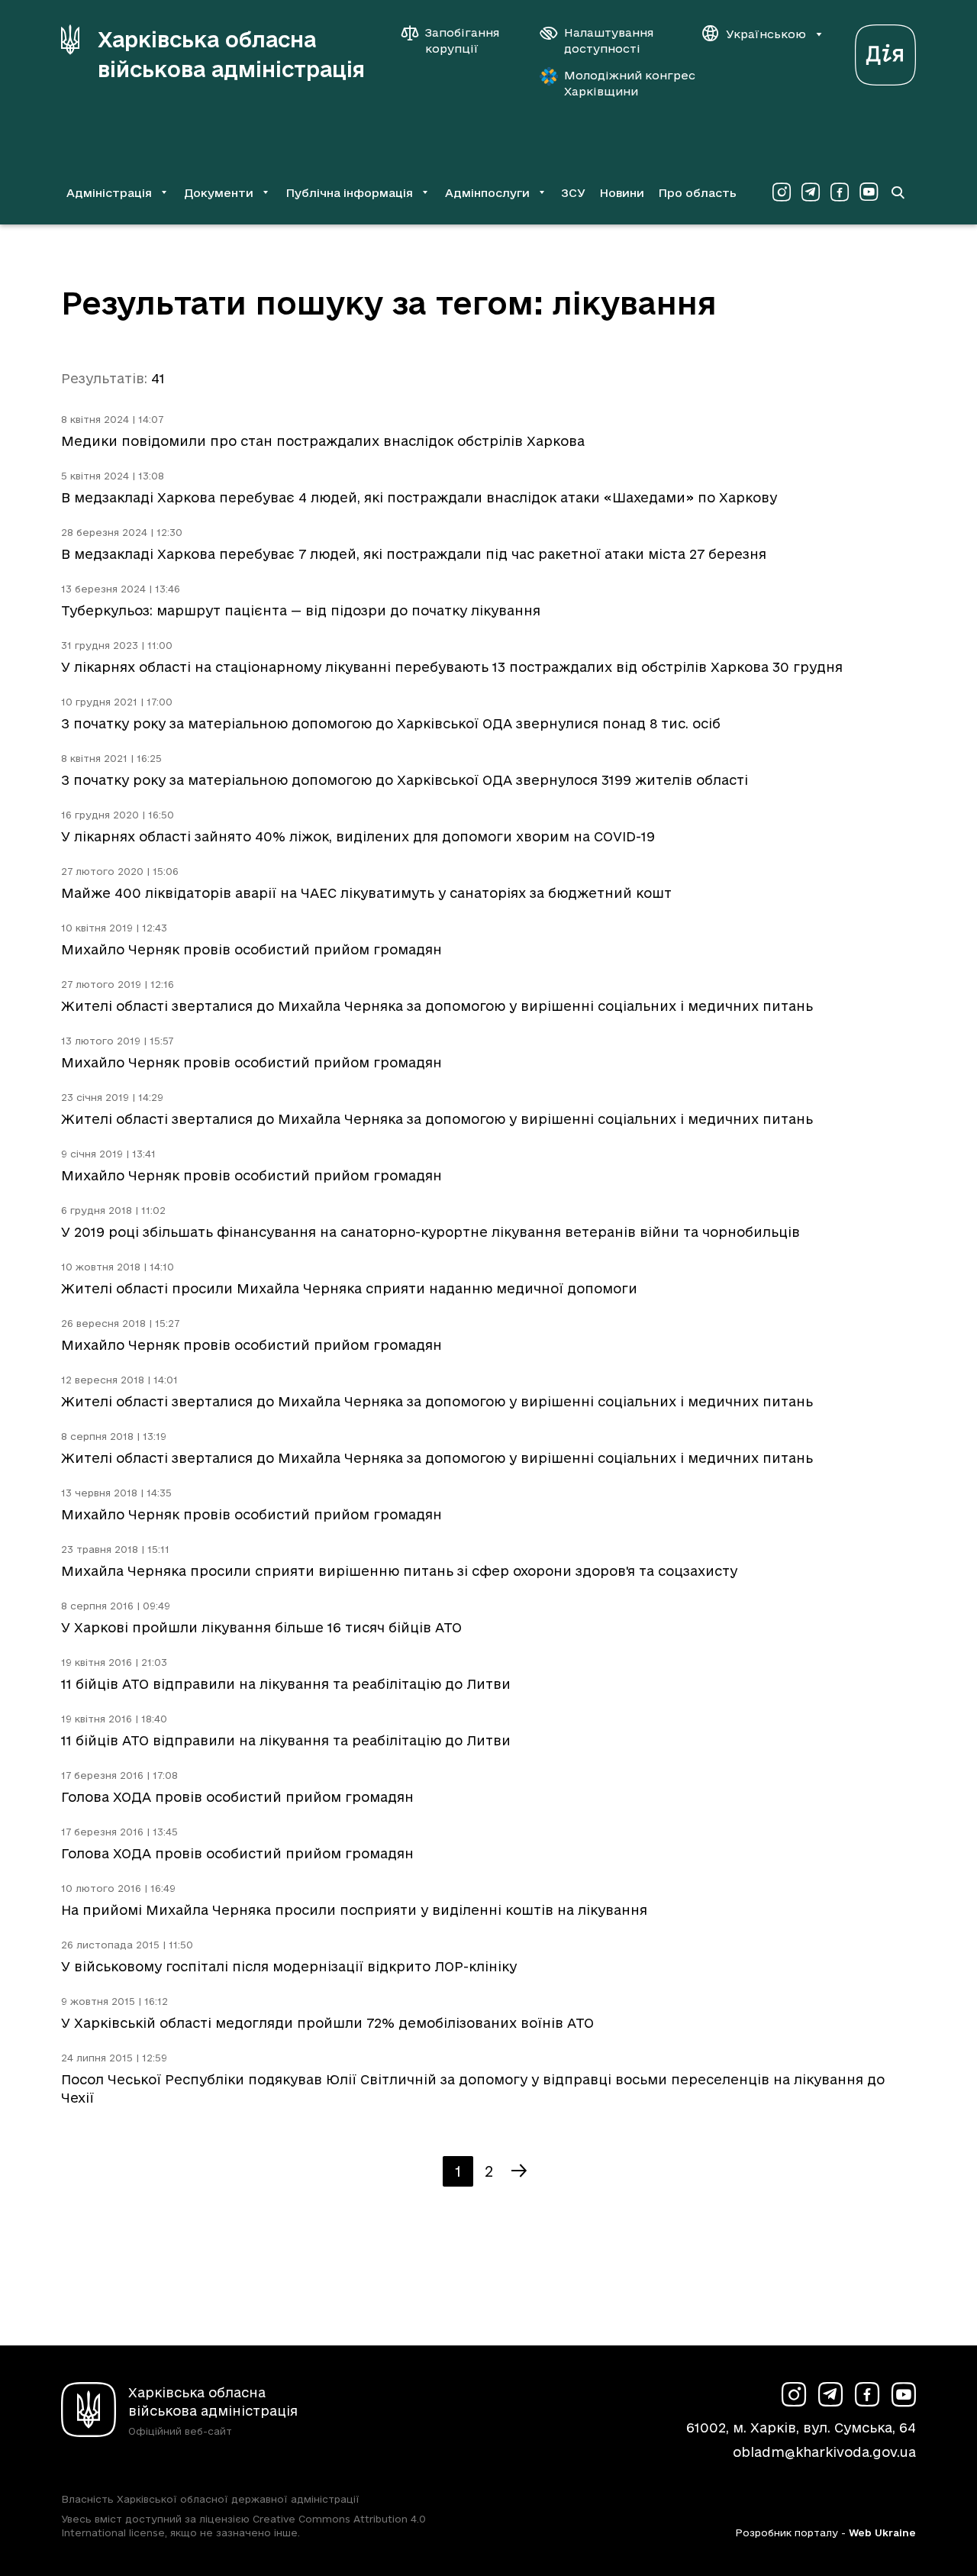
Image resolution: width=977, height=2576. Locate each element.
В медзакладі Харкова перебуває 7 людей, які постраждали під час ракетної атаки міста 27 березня (414, 554)
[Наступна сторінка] (519, 2171)
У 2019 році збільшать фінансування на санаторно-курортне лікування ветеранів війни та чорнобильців (430, 1232)
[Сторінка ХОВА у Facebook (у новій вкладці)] (840, 192)
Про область (697, 193)
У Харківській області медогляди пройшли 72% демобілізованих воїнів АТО (327, 2023)
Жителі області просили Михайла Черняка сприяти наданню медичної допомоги (349, 1288)
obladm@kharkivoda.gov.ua (824, 2452)
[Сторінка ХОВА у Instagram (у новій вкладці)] (782, 192)
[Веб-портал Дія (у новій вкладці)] (885, 51)
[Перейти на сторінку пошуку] (898, 192)
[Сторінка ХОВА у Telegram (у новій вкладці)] (811, 192)
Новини (622, 193)
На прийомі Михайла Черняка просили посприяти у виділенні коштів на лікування (354, 1910)
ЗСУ (573, 193)
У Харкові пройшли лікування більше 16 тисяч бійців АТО (261, 1627)
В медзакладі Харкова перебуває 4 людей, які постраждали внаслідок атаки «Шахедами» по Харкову (419, 497)
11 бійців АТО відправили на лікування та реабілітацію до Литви (286, 1684)
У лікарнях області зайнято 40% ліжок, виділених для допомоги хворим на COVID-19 (358, 836)
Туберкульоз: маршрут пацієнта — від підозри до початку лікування (301, 610)
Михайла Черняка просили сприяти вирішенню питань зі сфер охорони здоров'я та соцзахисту (399, 1571)
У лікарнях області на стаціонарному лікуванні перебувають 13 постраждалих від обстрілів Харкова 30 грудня (452, 667)
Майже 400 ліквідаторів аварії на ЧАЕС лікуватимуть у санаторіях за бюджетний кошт (366, 893)
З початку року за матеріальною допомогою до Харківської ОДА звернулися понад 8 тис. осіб (391, 723)
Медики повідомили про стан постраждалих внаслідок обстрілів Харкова (323, 441)
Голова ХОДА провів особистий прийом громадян (237, 1797)
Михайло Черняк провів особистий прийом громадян (252, 949)
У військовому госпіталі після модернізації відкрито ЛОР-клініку (289, 1966)
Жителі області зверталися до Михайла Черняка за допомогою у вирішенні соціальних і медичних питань (437, 1006)
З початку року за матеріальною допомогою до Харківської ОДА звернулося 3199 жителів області (405, 780)
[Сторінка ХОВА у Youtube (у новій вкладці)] (869, 192)
